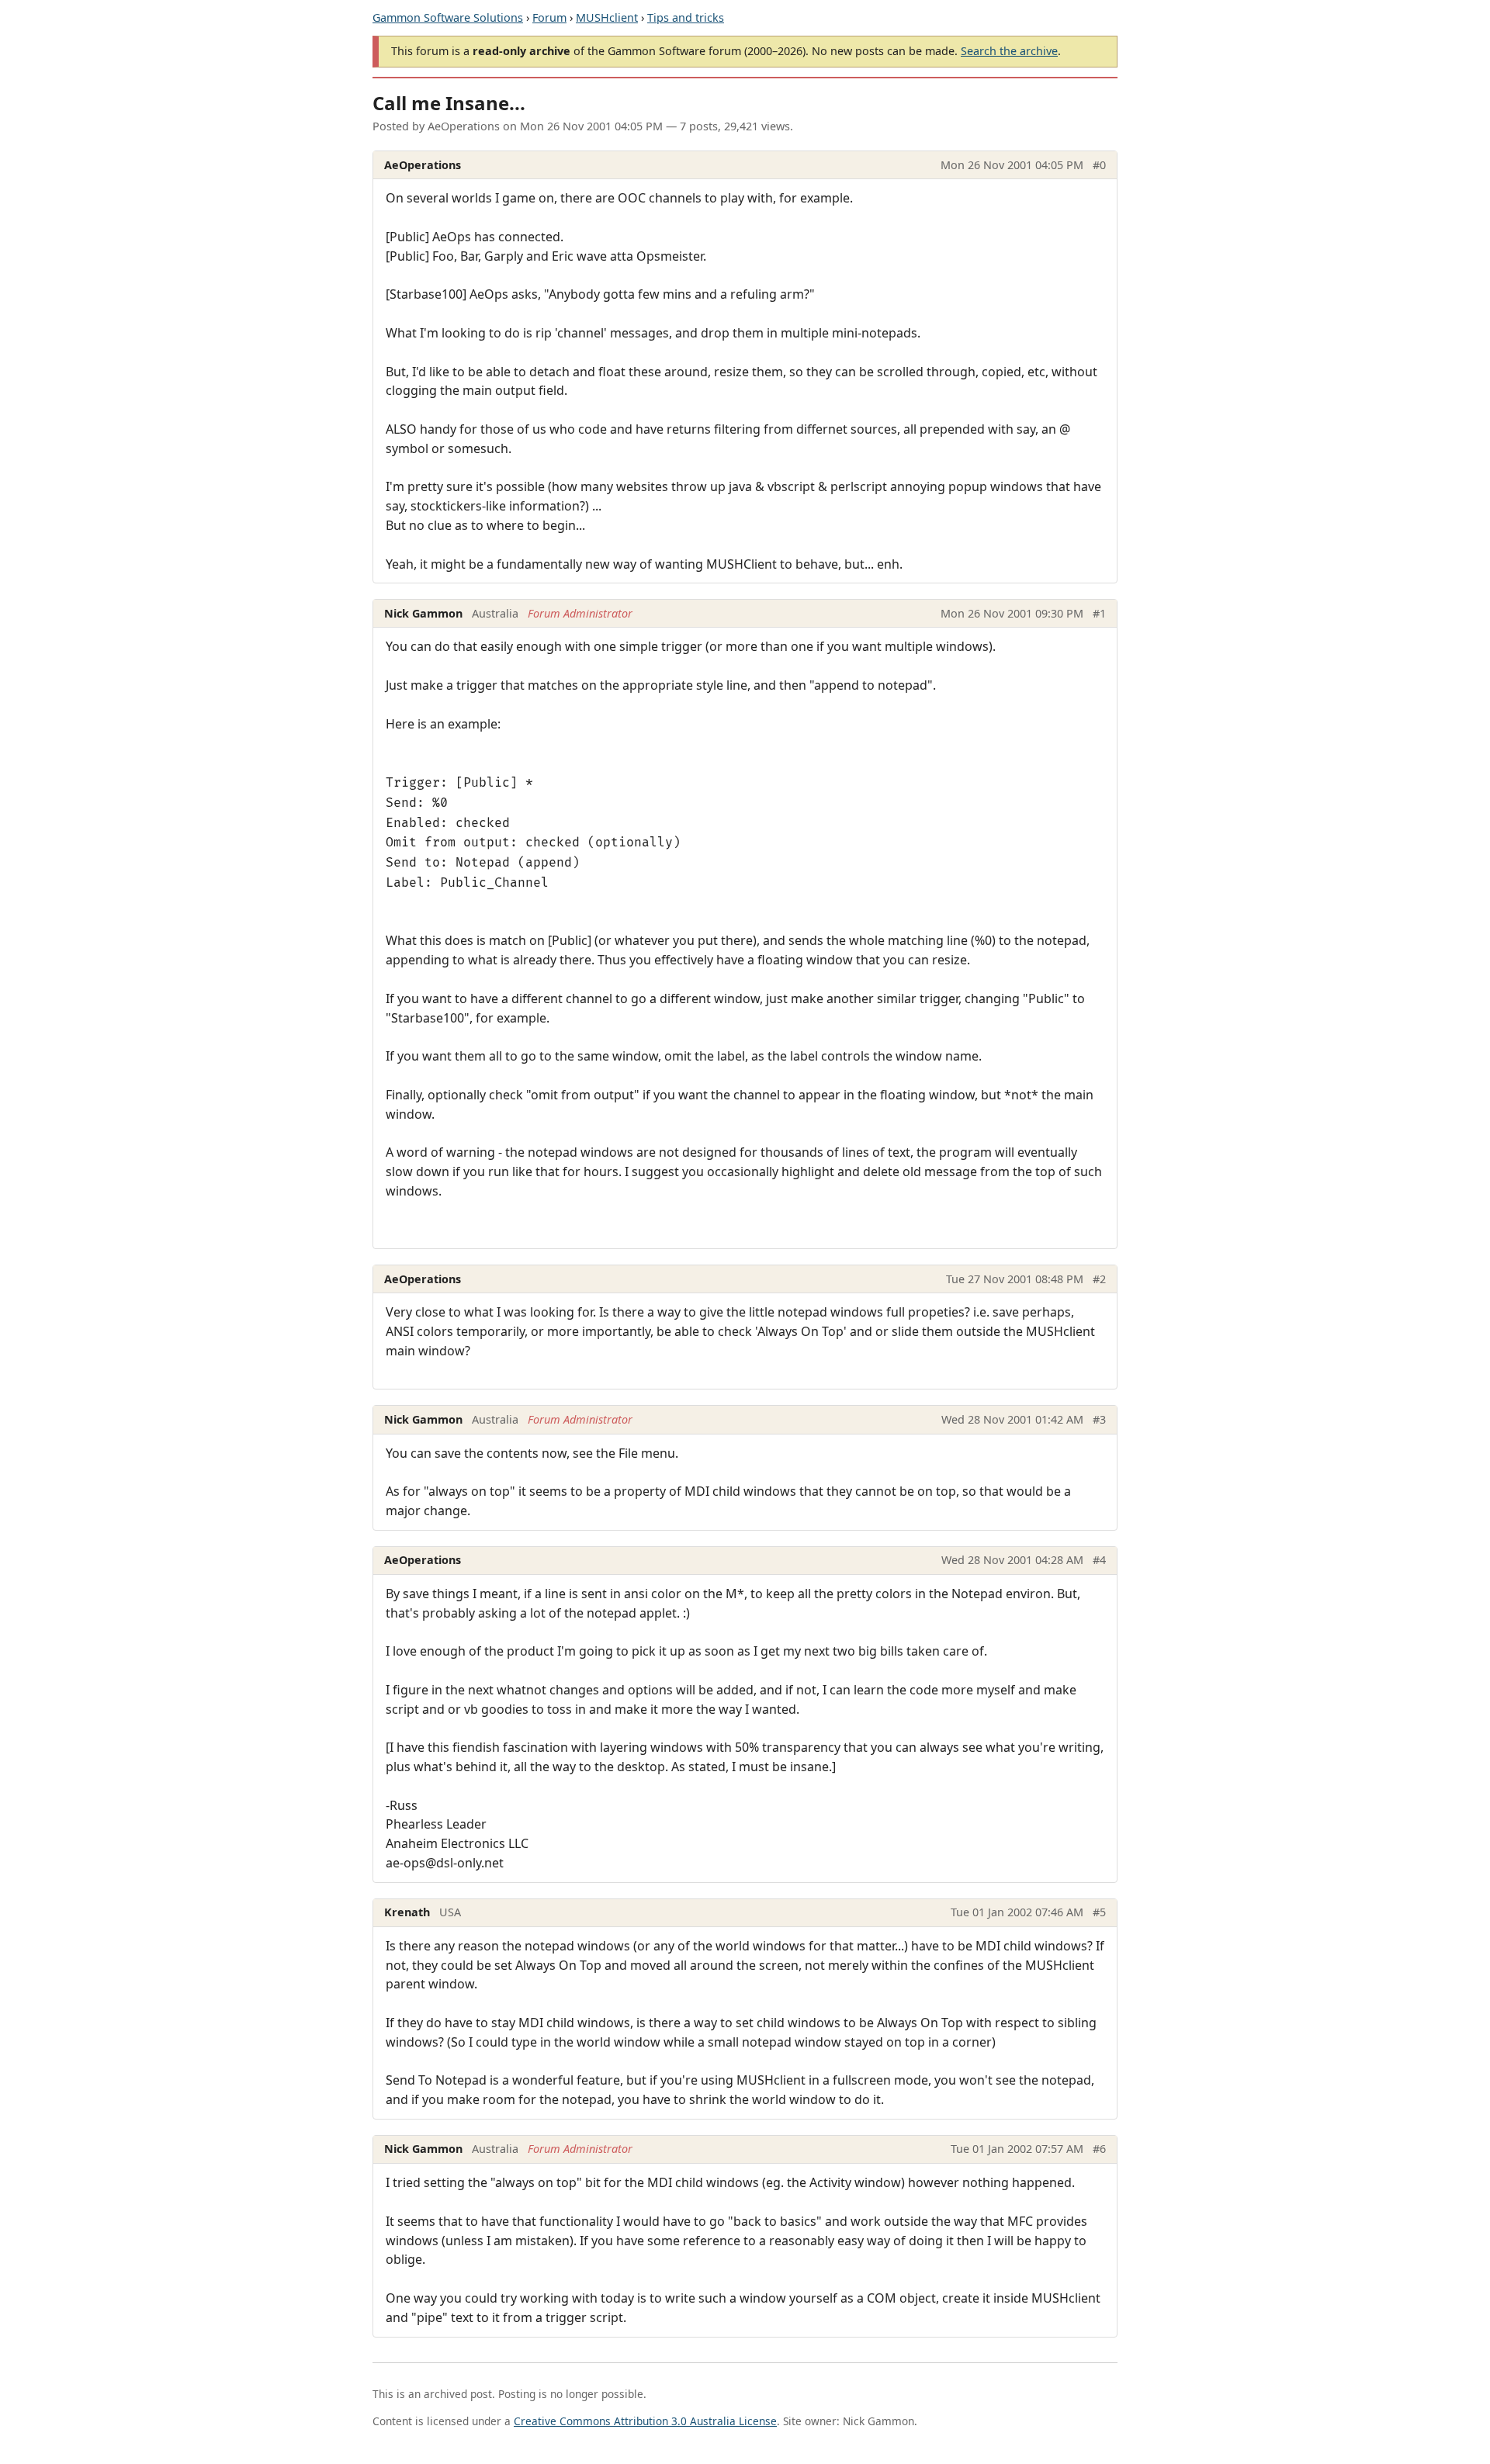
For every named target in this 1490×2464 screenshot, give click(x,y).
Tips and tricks (686, 17)
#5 (1099, 1912)
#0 (1099, 165)
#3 (1099, 1419)
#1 (1099, 613)
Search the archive (1009, 51)
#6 (1099, 2149)
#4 (1099, 1560)
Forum (549, 17)
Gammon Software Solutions (448, 17)
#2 (1099, 1279)
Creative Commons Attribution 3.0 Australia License (645, 2421)
